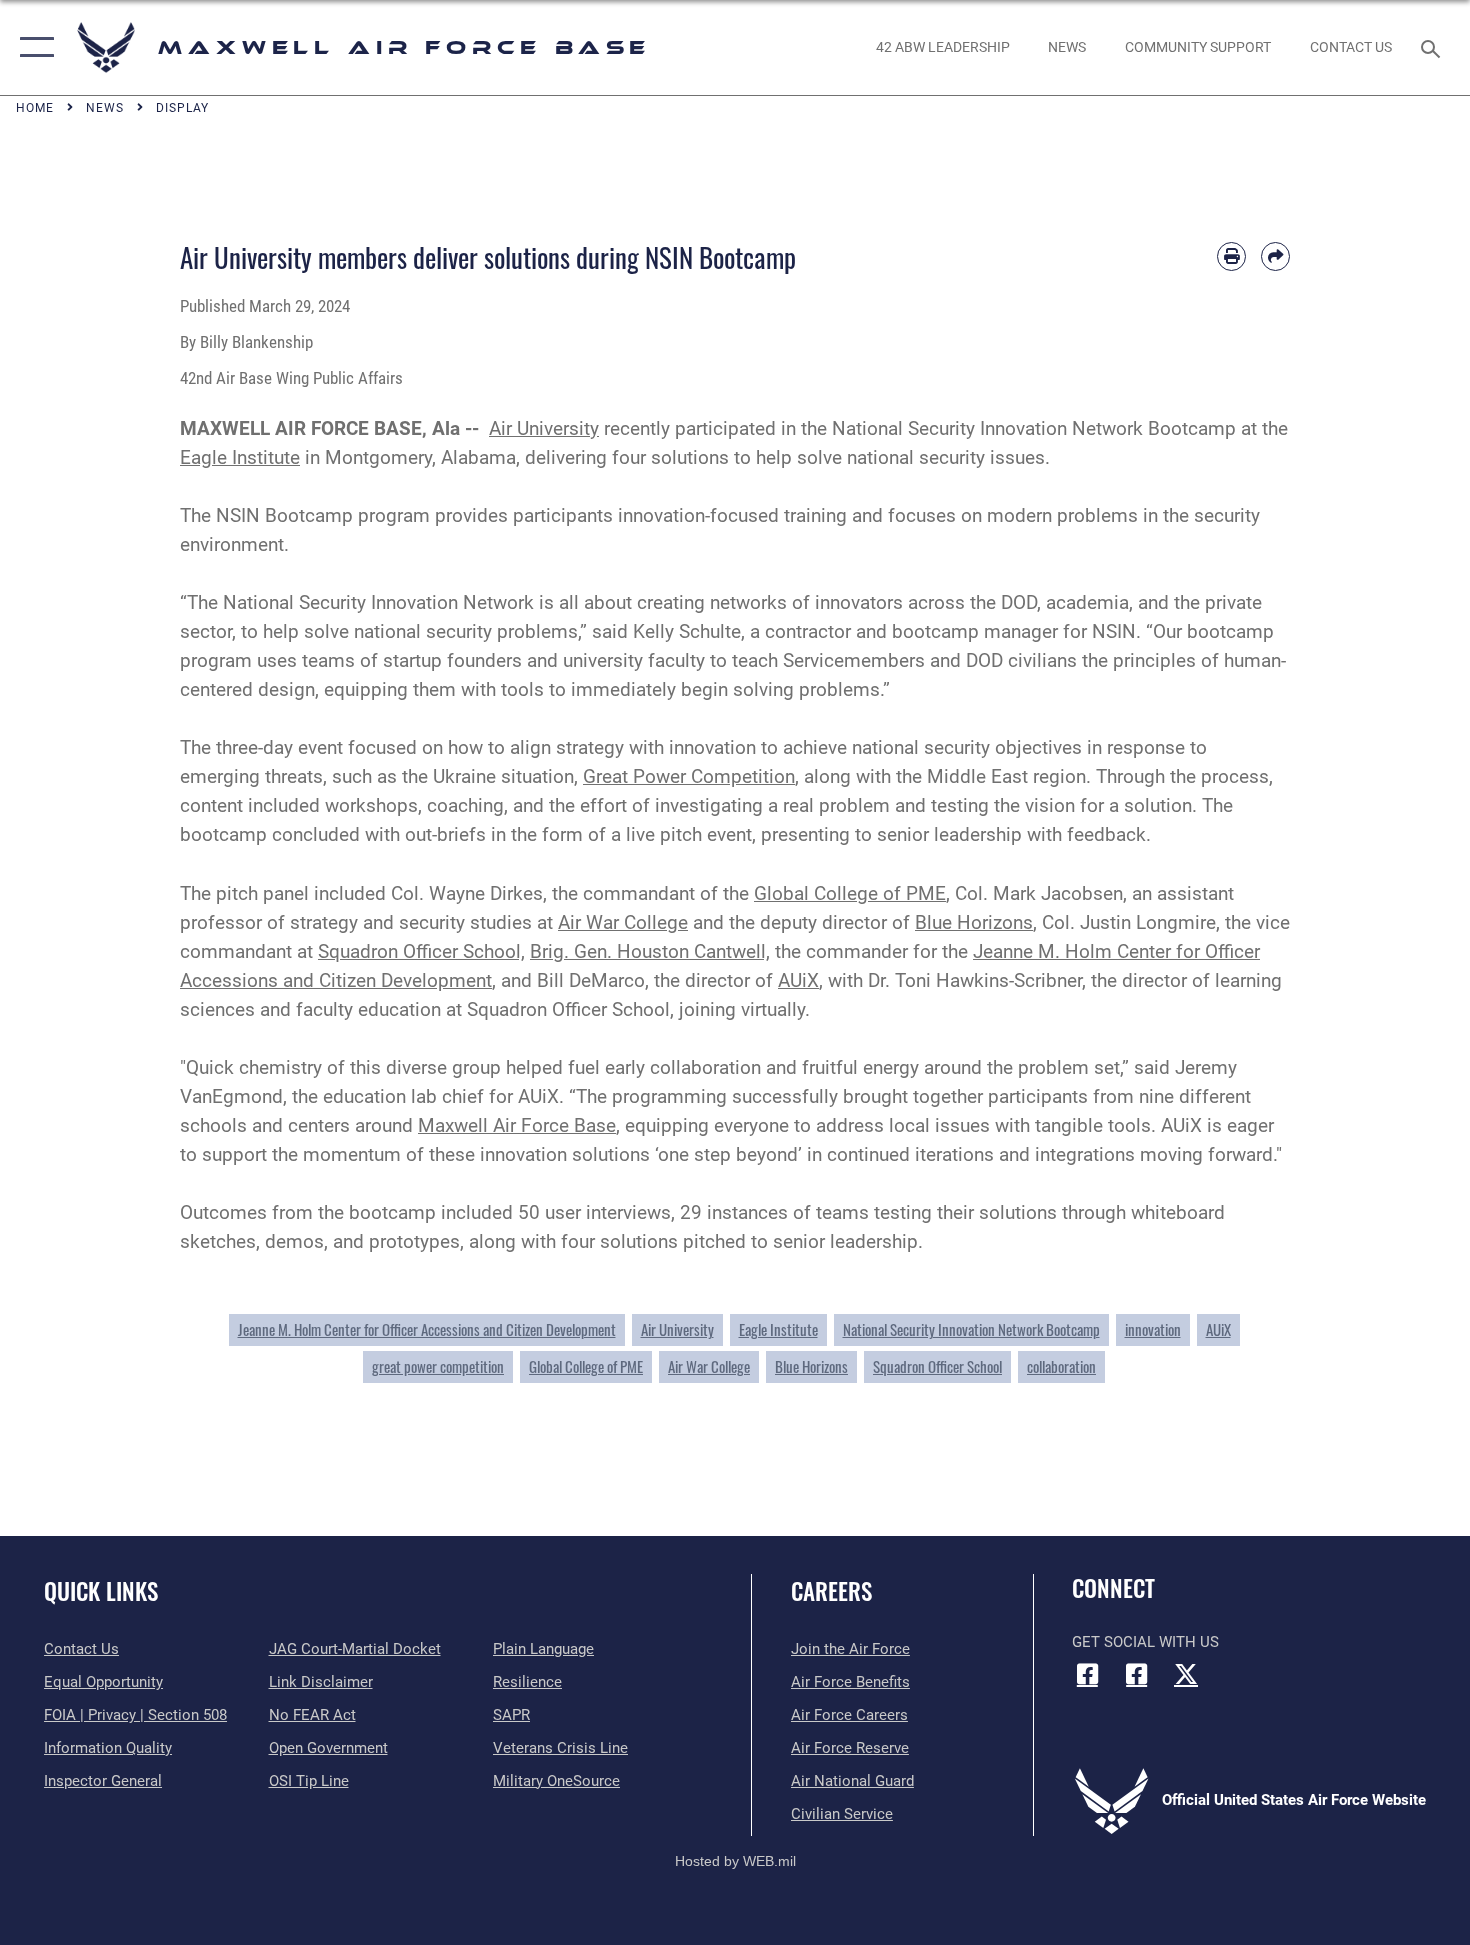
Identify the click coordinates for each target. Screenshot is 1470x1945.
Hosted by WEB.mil (735, 1861)
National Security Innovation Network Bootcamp (971, 1329)
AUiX (798, 980)
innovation (1153, 1329)
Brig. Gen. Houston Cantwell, (650, 951)
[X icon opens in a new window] (1186, 1674)
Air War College (623, 922)
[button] (32, 47)
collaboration (1061, 1366)
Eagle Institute (240, 457)
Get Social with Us (1145, 1642)
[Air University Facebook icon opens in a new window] (1137, 1674)
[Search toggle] (1433, 47)
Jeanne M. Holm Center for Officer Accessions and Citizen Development (427, 1329)
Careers (831, 1591)
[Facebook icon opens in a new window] (1087, 1674)
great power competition (438, 1366)
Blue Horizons (974, 922)
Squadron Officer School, (421, 951)
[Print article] (1231, 256)
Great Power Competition (689, 776)
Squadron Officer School (937, 1366)
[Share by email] (1275, 256)
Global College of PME (850, 893)
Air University (544, 428)
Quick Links (101, 1591)
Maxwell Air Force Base (517, 1125)
